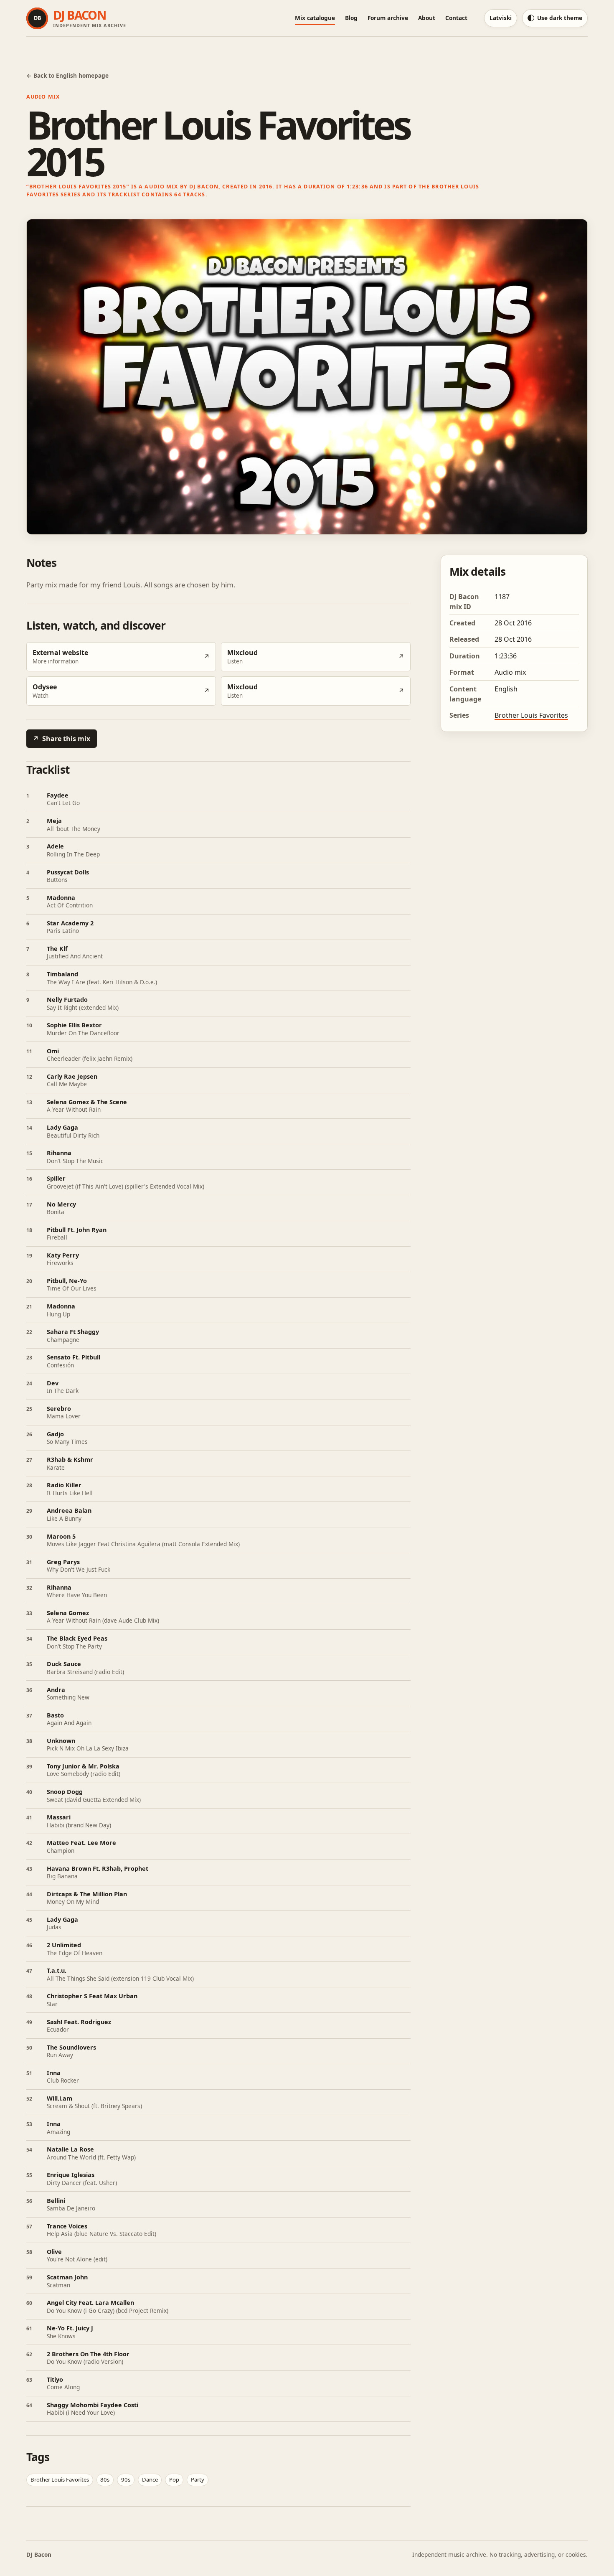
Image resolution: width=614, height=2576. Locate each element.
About (427, 18)
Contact (456, 18)
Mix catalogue (315, 18)
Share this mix (61, 739)
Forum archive (388, 18)
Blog (351, 18)
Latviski (501, 18)
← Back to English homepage (67, 75)
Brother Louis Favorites (531, 715)
